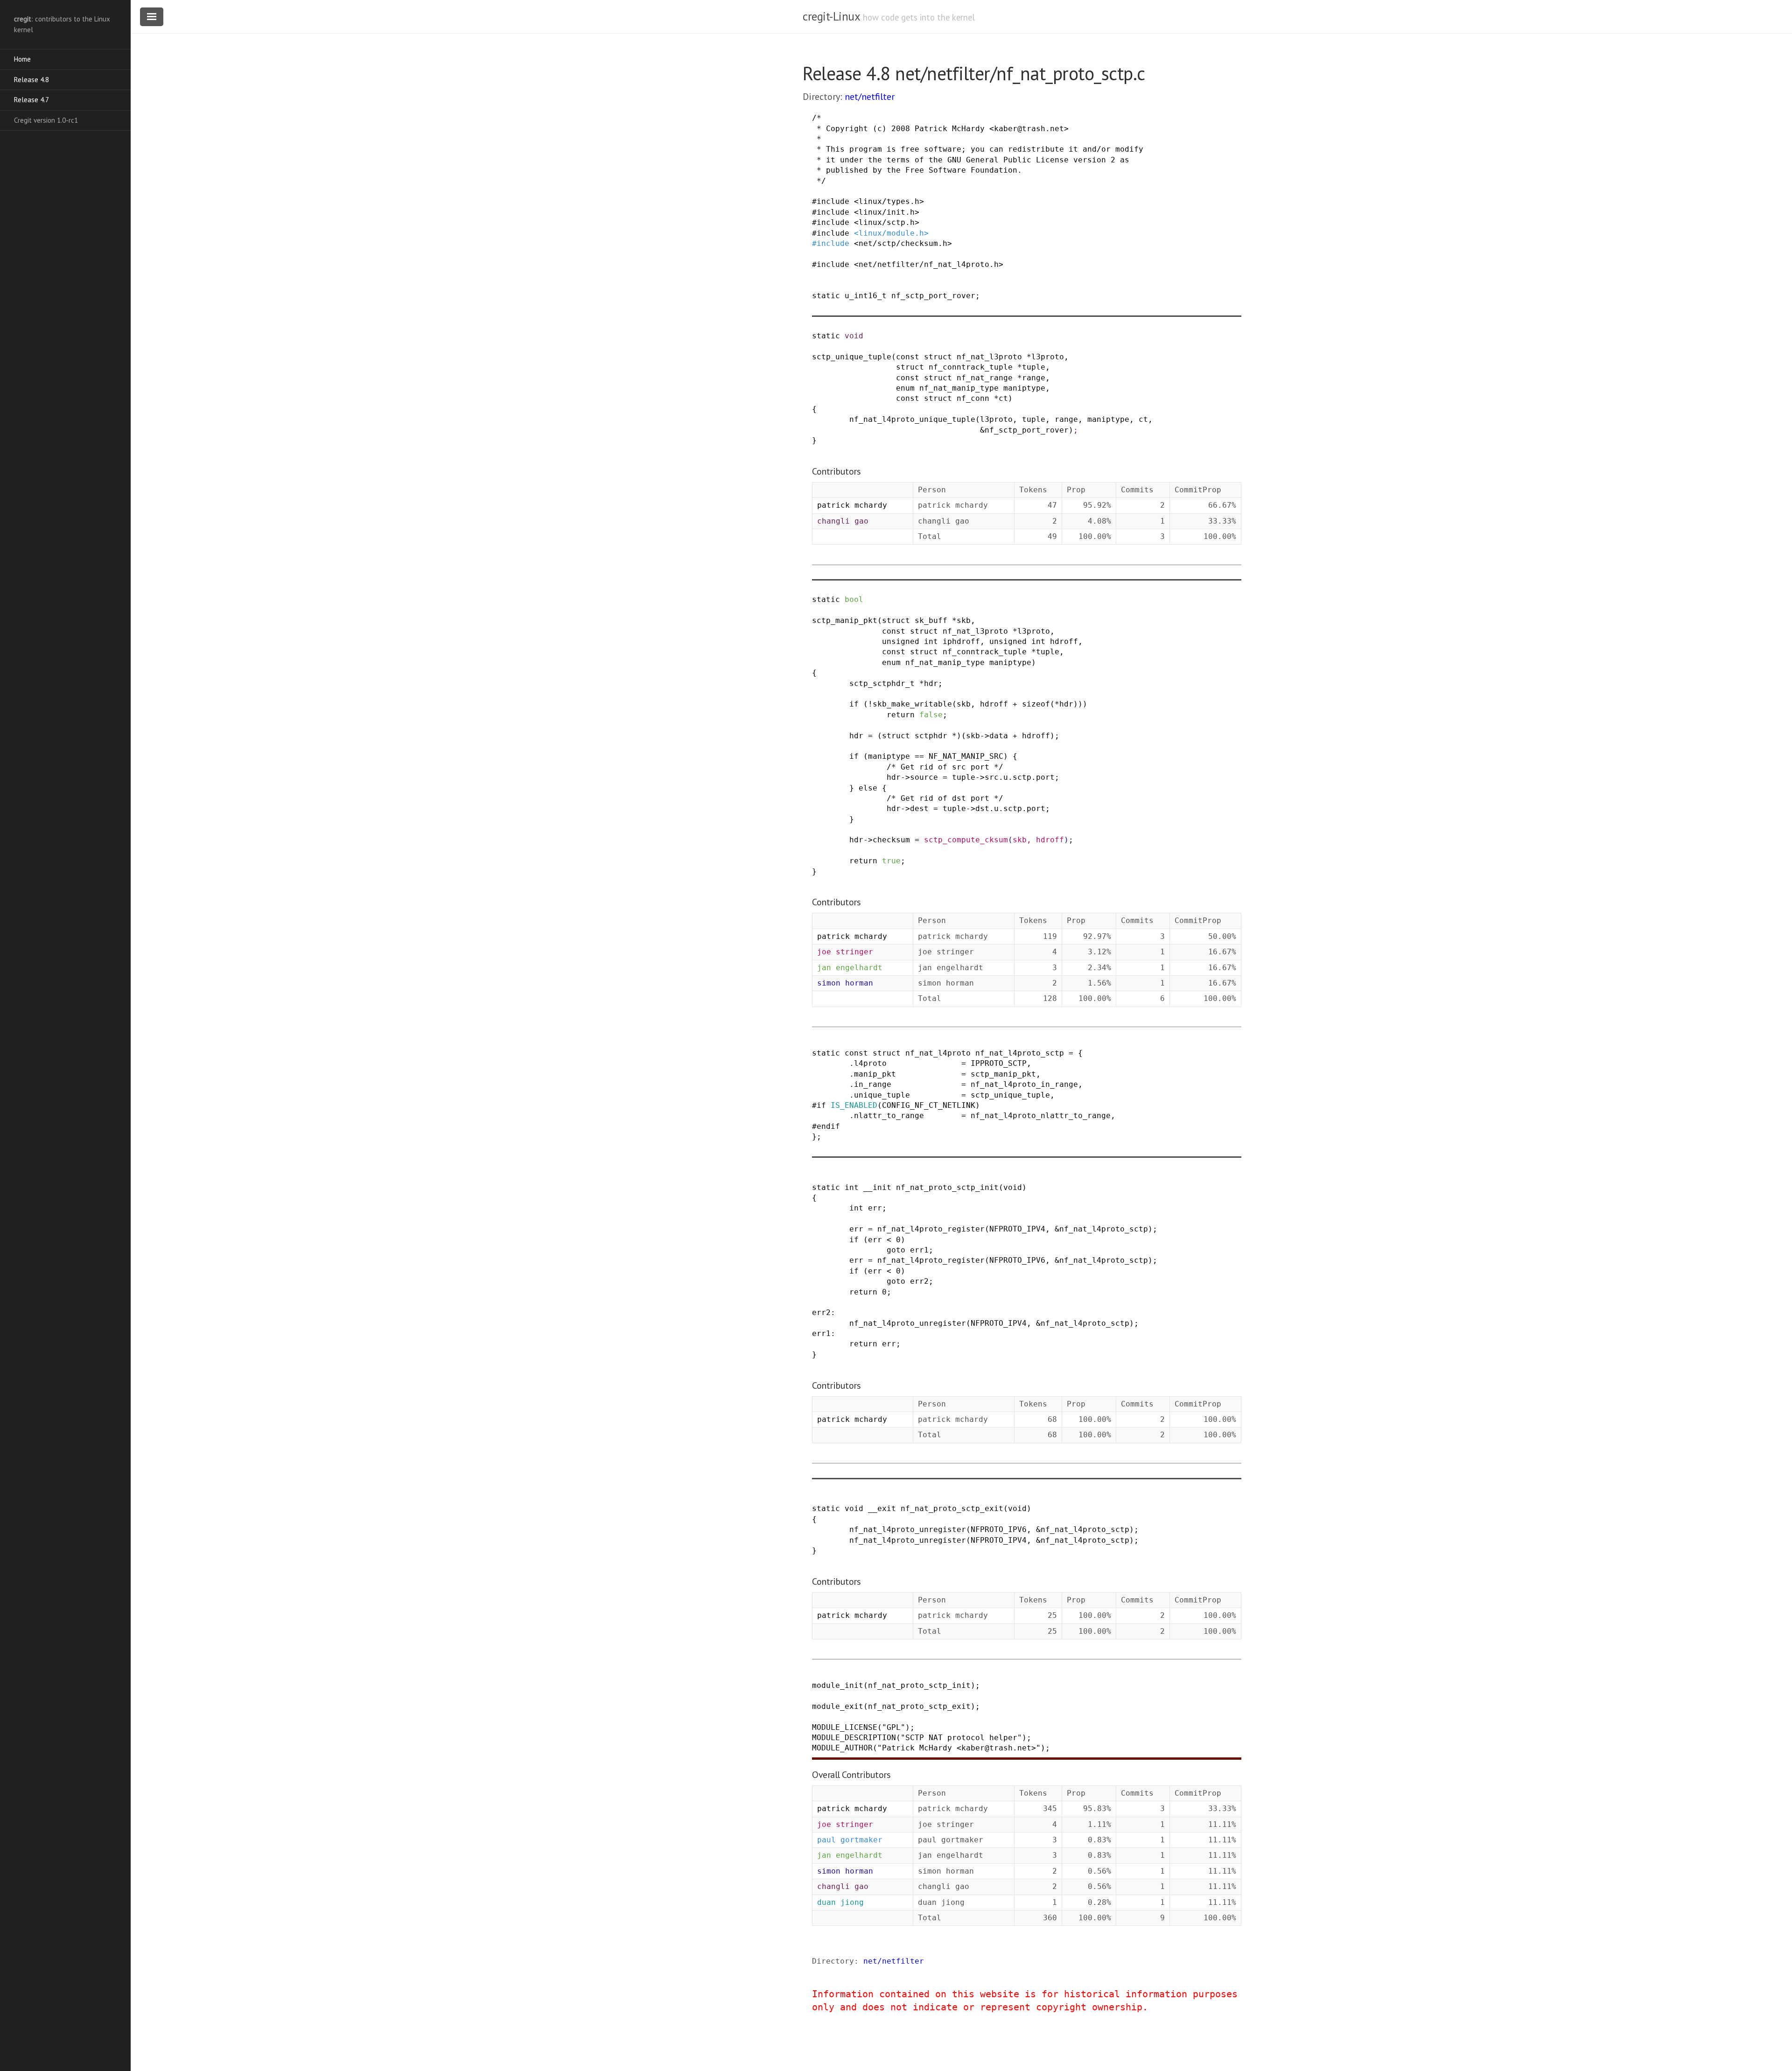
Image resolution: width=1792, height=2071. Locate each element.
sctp (1022, 777)
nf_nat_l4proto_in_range (1024, 1084)
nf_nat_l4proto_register (931, 1229)
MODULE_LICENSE (845, 1727)
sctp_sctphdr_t (882, 683)
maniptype (1024, 388)
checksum (891, 840)
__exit (882, 1508)
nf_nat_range (985, 378)
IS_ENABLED (854, 1105)
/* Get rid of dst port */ (945, 798)
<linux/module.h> (891, 233)
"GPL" (894, 1727)
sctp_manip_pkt (845, 620)
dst (982, 808)
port (1045, 777)
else (868, 788)
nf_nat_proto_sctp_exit (952, 1508)
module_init (838, 1685)
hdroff (1064, 641)
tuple (1034, 367)
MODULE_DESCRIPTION (854, 1738)
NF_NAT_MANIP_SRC (966, 756)
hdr (931, 683)
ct (1003, 398)
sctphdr (931, 736)
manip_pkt (875, 1074)
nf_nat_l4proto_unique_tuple (912, 419)
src (992, 777)
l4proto (870, 1063)
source (924, 777)
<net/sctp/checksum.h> (903, 243)
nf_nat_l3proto (989, 357)
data (999, 736)
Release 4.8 (31, 80)
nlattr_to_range (889, 1116)
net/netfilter (870, 97)
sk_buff (931, 620)
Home (22, 59)
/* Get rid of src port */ (945, 767)
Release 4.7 (31, 100)
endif (828, 1126)
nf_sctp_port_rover (933, 296)
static (826, 296)
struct (938, 357)
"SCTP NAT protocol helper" (961, 1738)
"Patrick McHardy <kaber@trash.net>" (959, 1748)
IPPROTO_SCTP (999, 1063)
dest (919, 808)
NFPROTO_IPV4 (1017, 1229)
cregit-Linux (831, 16)
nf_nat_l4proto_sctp (1020, 1053)
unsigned (901, 641)
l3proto (1048, 357)
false (931, 715)
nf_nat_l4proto (938, 1053)
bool (854, 599)
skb (964, 620)
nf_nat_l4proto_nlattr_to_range (1041, 1116)
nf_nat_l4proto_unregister (908, 1323)
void (854, 336)
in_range (873, 1084)
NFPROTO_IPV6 (1017, 1260)
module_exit (838, 1706)
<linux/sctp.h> (887, 222)
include (833, 201)
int (931, 641)
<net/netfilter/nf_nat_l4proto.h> (929, 264)
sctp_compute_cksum (966, 840)
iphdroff (961, 641)
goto (896, 1250)
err (875, 1208)
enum (905, 388)
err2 (919, 1281)
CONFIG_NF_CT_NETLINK (929, 1105)
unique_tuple (882, 1095)
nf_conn (973, 398)
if (854, 704)
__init (877, 1187)
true (891, 861)
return (901, 715)
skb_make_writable (912, 704)
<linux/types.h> (889, 201)
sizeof (1036, 704)
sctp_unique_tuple (852, 357)
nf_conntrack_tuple (971, 367)
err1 (919, 1250)
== (919, 756)
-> (985, 736)
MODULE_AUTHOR (842, 1748)
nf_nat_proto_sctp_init (947, 1187)
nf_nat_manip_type (959, 388)
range (1034, 378)
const (908, 357)
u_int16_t (866, 296)
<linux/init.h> (887, 212)
